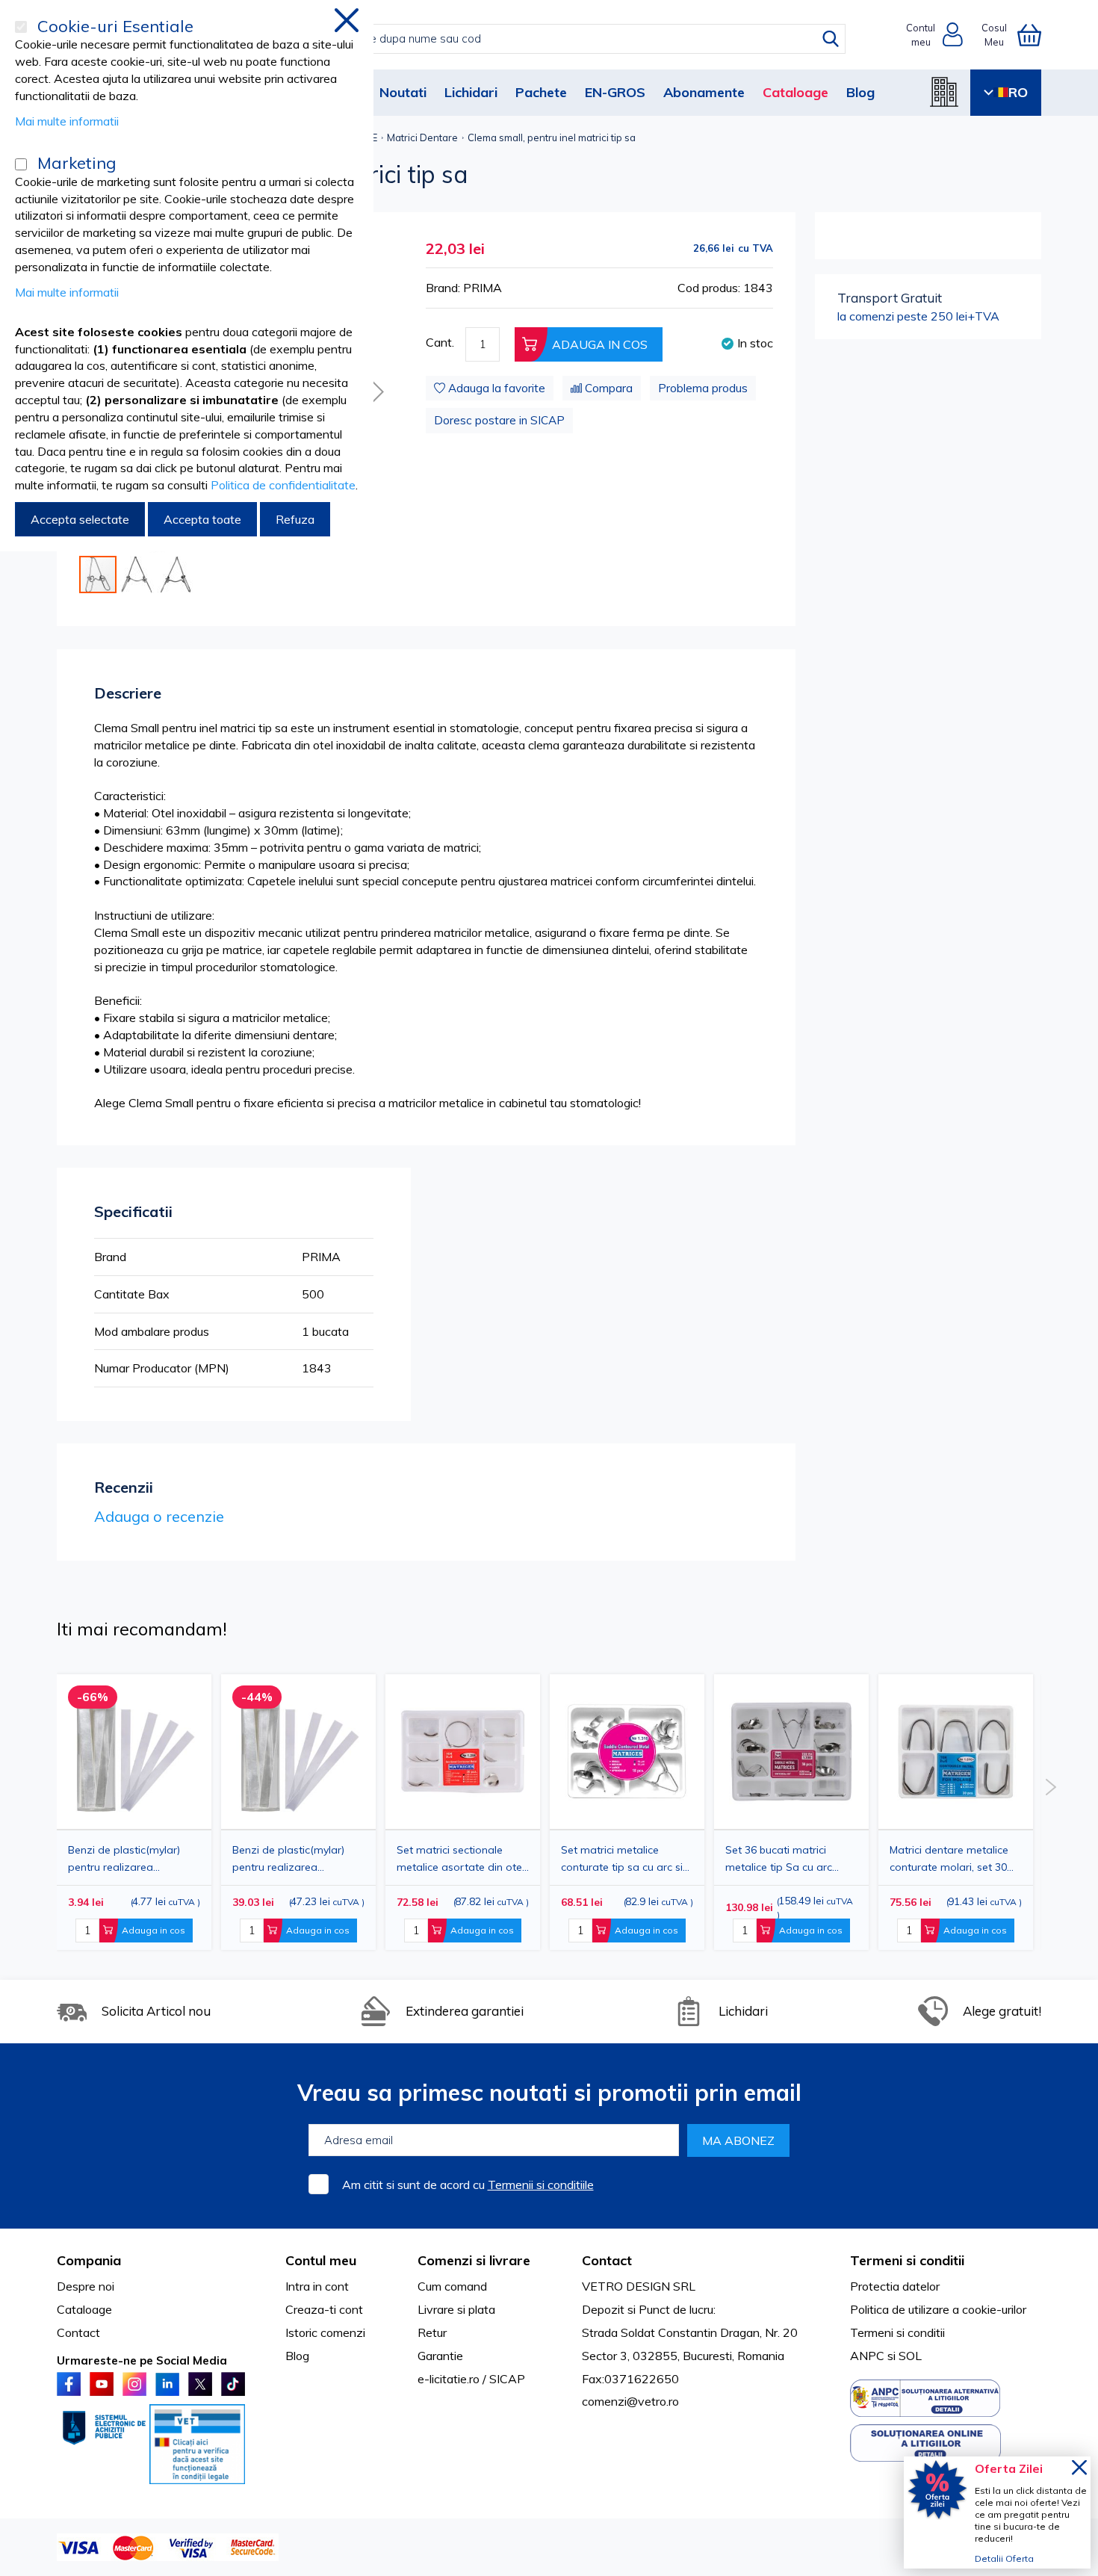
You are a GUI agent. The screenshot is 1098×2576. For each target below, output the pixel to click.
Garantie (440, 2356)
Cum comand (452, 2286)
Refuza (295, 519)
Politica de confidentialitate (283, 485)
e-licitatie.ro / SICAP (471, 2379)
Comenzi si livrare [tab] (474, 2260)
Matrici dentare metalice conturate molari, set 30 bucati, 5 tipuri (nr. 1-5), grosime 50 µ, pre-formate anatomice (955, 1858)
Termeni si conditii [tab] (907, 2260)
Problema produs (703, 388)
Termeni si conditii (897, 2332)
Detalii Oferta (1004, 2558)
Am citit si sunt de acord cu (468, 2185)
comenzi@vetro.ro (630, 2401)
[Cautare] (831, 39)
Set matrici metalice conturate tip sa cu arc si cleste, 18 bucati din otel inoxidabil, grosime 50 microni (622, 1858)
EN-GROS (615, 92)
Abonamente (704, 92)
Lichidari (471, 92)
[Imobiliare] (944, 92)
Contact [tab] (607, 2260)
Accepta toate (202, 519)
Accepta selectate (80, 519)
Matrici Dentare (422, 137)
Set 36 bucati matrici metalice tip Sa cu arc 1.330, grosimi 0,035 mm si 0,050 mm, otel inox (790, 1858)
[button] (375, 391)
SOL (910, 2356)
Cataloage (795, 92)
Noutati (403, 92)
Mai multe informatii (67, 121)
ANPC (867, 2356)
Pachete (541, 92)
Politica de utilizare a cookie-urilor (938, 2309)
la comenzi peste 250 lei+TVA (918, 306)
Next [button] (1051, 1787)
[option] (463, 1812)
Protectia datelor (895, 2286)
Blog (860, 92)
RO (1018, 92)
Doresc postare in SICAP (499, 420)
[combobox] (564, 39)
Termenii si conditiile (541, 2185)
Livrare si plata (456, 2309)
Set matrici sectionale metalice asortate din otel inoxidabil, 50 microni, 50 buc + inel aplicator (460, 1858)
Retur (432, 2332)
